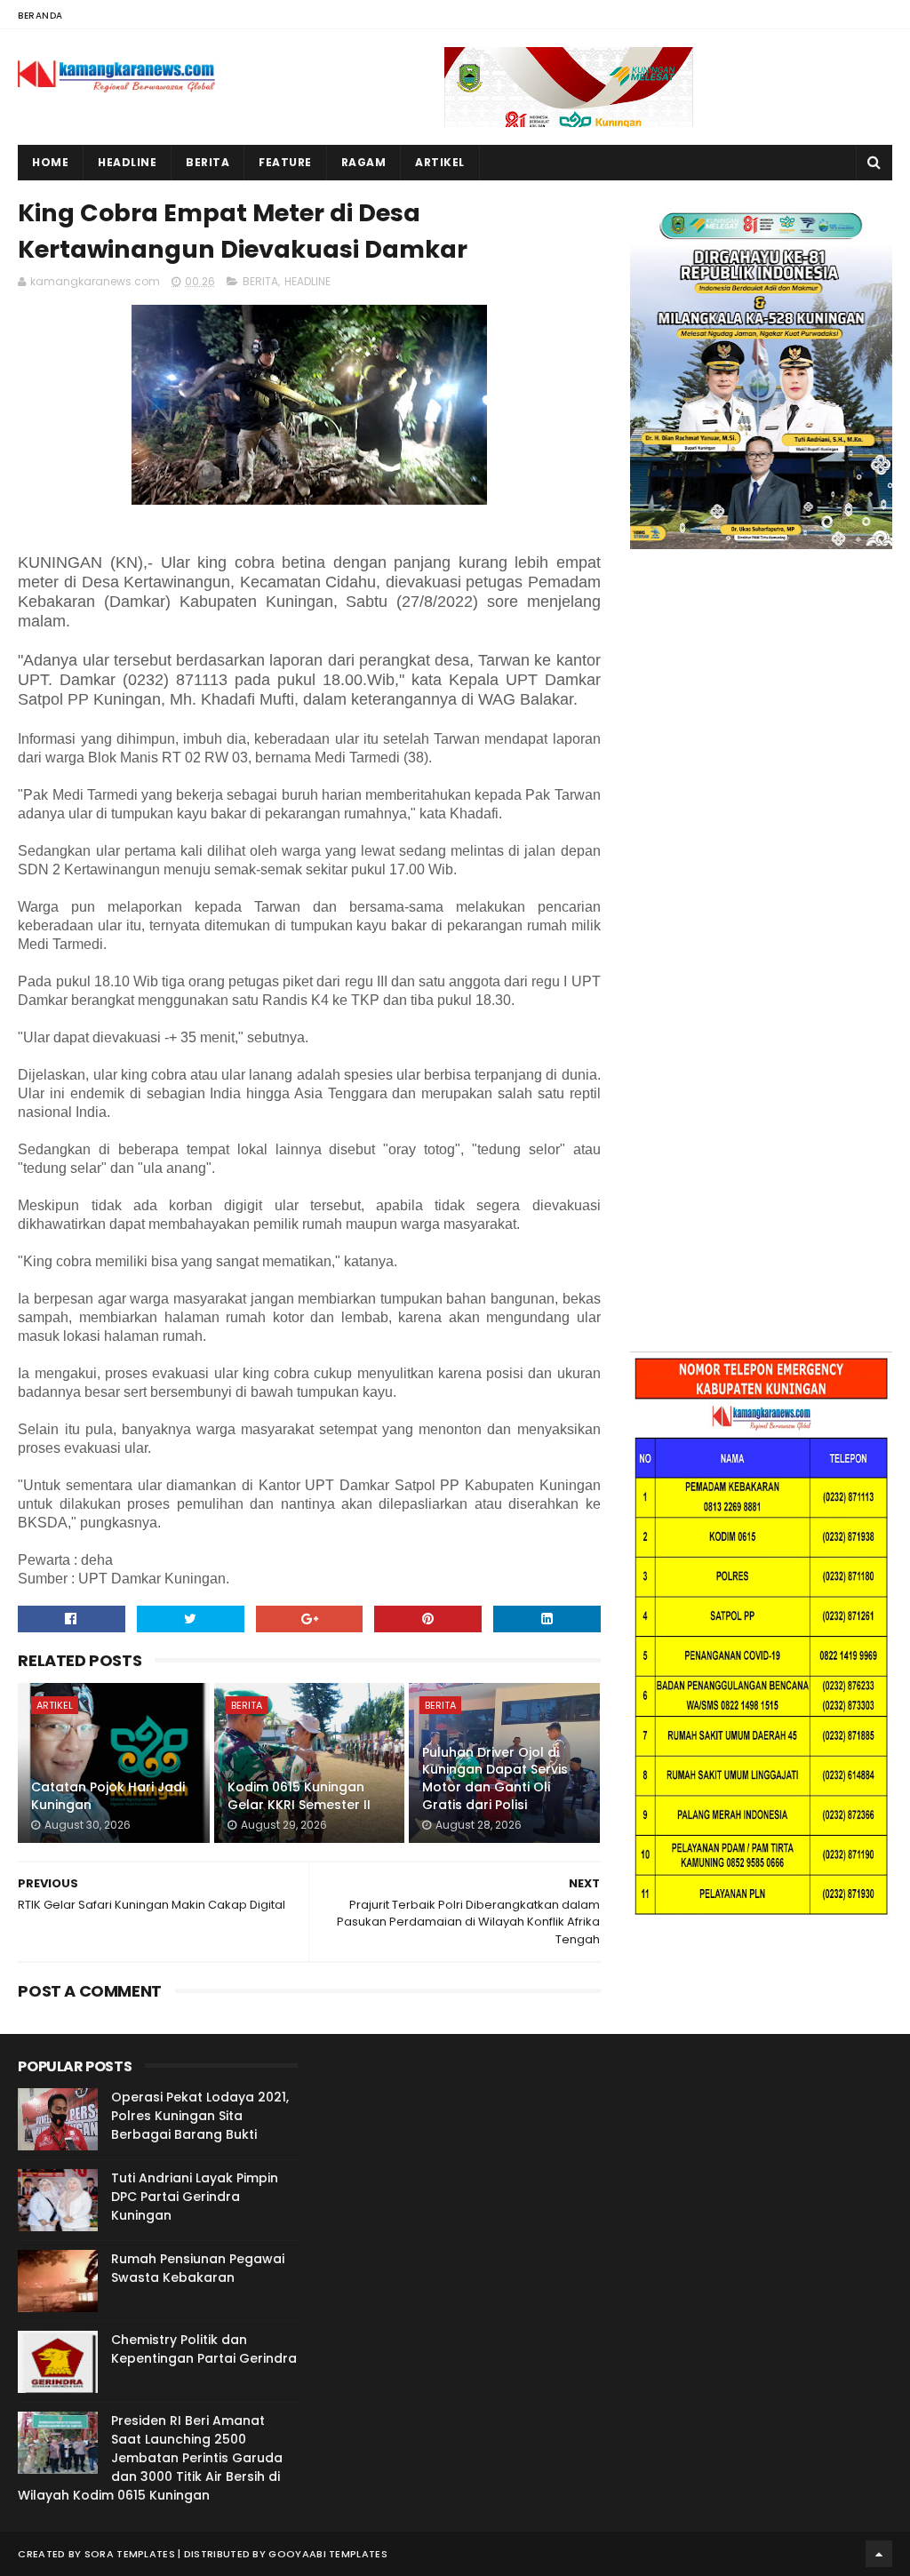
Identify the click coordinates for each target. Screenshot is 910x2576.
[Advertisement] (761, 743)
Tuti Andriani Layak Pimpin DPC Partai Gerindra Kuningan (195, 2197)
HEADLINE (307, 281)
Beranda (40, 16)
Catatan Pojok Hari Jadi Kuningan (108, 1796)
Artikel (440, 162)
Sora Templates (130, 2554)
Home (50, 162)
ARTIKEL (55, 1705)
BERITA (260, 281)
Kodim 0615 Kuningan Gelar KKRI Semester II (299, 1796)
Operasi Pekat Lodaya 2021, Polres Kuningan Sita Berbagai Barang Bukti (200, 2116)
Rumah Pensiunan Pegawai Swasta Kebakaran (198, 2268)
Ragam (364, 162)
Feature (285, 162)
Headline (127, 162)
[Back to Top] (879, 2554)
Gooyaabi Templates (327, 2554)
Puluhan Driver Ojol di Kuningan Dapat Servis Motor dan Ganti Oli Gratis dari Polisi (495, 1778)
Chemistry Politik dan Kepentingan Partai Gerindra (204, 2349)
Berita (208, 162)
